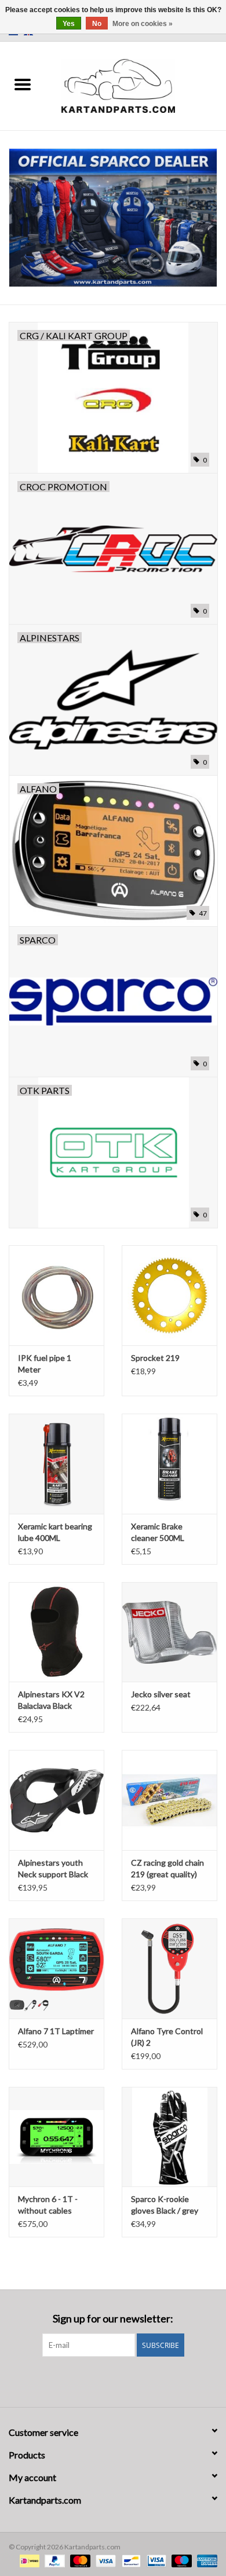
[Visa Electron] (155, 2560)
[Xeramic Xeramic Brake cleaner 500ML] (170, 1464)
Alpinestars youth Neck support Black (53, 1868)
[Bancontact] (130, 2560)
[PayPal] (53, 2560)
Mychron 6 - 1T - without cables (48, 2205)
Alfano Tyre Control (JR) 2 (167, 2037)
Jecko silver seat (161, 1694)
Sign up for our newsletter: (113, 2319)
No (97, 24)
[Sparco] (113, 218)
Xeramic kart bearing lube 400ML (55, 1532)
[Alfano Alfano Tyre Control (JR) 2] (170, 1968)
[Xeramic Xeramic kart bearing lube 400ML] (57, 1464)
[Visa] (104, 2560)
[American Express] (205, 2560)
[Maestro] (180, 2560)
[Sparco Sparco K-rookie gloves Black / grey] (170, 2137)
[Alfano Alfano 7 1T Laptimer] (57, 1968)
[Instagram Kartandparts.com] (123, 2380)
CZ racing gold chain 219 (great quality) (167, 1868)
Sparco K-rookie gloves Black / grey (165, 2205)
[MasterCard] (79, 2560)
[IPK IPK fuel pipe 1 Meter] (57, 1295)
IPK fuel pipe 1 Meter (45, 1364)
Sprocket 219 (155, 1358)
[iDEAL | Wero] (28, 2560)
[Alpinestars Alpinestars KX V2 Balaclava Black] (57, 1632)
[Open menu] (23, 84)
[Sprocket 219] (170, 1295)
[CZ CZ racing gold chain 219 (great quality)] (170, 1800)
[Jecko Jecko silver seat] (170, 1632)
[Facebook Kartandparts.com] (103, 2380)
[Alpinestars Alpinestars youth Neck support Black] (57, 1800)
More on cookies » (143, 24)
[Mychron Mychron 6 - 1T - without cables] (57, 2137)
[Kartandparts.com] (136, 85)
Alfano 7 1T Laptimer (56, 2031)
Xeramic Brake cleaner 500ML (158, 1532)
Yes (69, 24)
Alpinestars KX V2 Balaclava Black (51, 1700)
